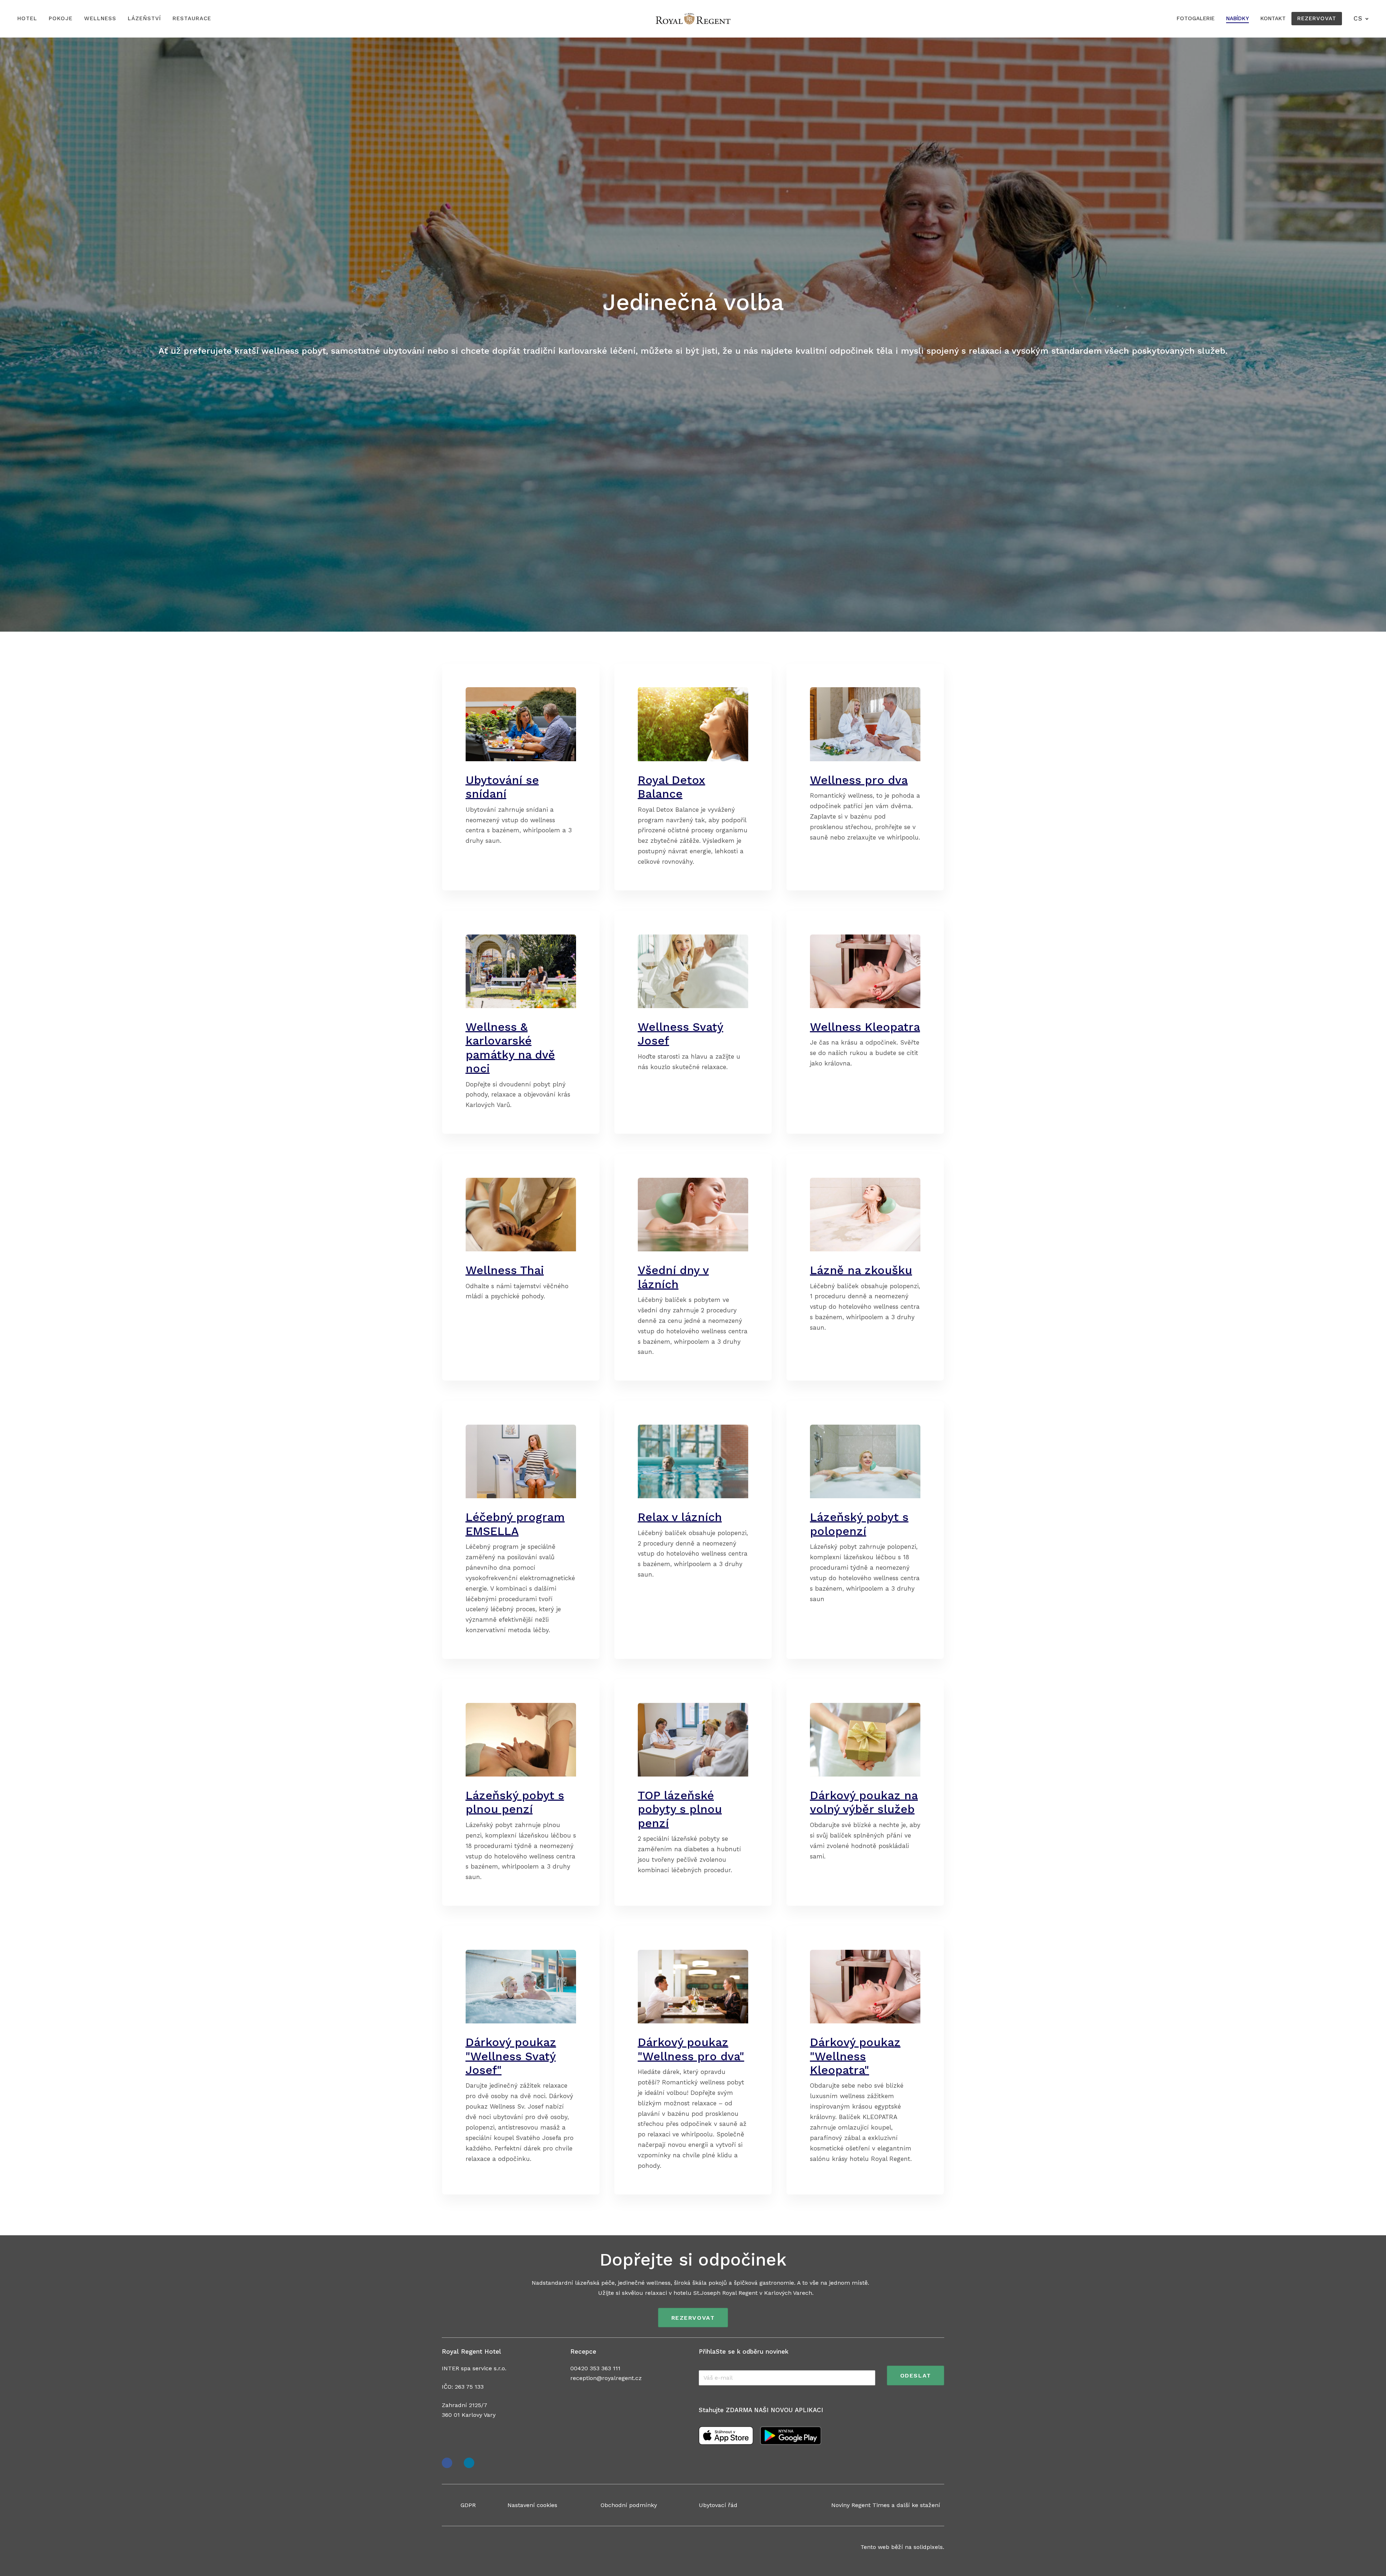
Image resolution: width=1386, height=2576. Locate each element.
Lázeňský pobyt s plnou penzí (515, 1802)
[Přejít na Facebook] (447, 2463)
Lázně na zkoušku (861, 1270)
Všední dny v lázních (673, 1277)
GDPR (468, 2505)
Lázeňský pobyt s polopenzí (859, 1524)
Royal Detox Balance (672, 787)
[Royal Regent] (693, 19)
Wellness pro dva (859, 780)
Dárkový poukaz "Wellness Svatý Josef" (511, 2056)
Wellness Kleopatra (865, 1027)
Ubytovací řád (718, 2505)
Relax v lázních (680, 1517)
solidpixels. (929, 2547)
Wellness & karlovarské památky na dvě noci (510, 1048)
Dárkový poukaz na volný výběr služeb (864, 1802)
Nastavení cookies (532, 2505)
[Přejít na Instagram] (469, 2463)
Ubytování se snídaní (502, 787)
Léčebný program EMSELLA (515, 1524)
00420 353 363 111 (595, 2368)
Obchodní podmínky (629, 2505)
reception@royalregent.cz (606, 2378)
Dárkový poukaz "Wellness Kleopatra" (855, 2056)
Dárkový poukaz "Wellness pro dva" (691, 2049)
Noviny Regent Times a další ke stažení (886, 2505)
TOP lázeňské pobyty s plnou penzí (680, 1809)
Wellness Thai (505, 1270)
